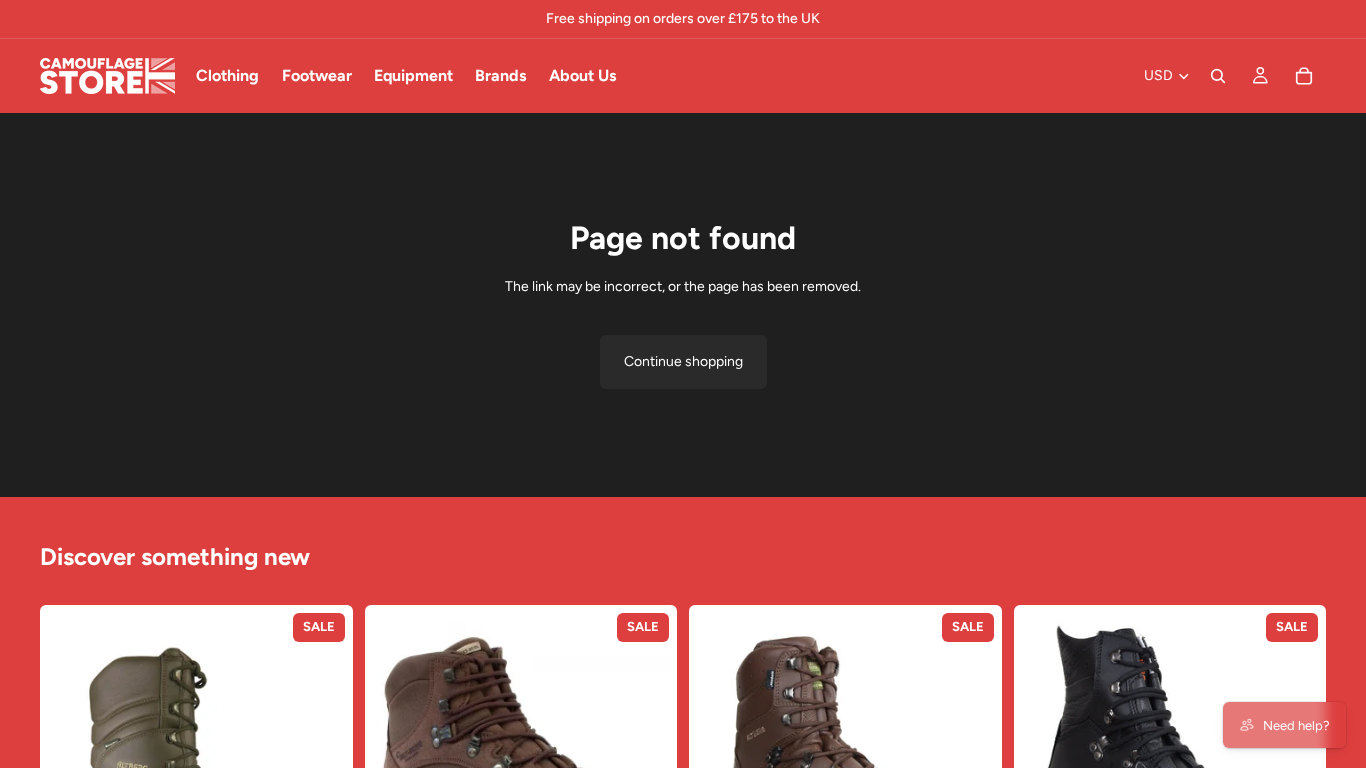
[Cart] (1304, 76)
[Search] (1218, 76)
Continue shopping (683, 361)
